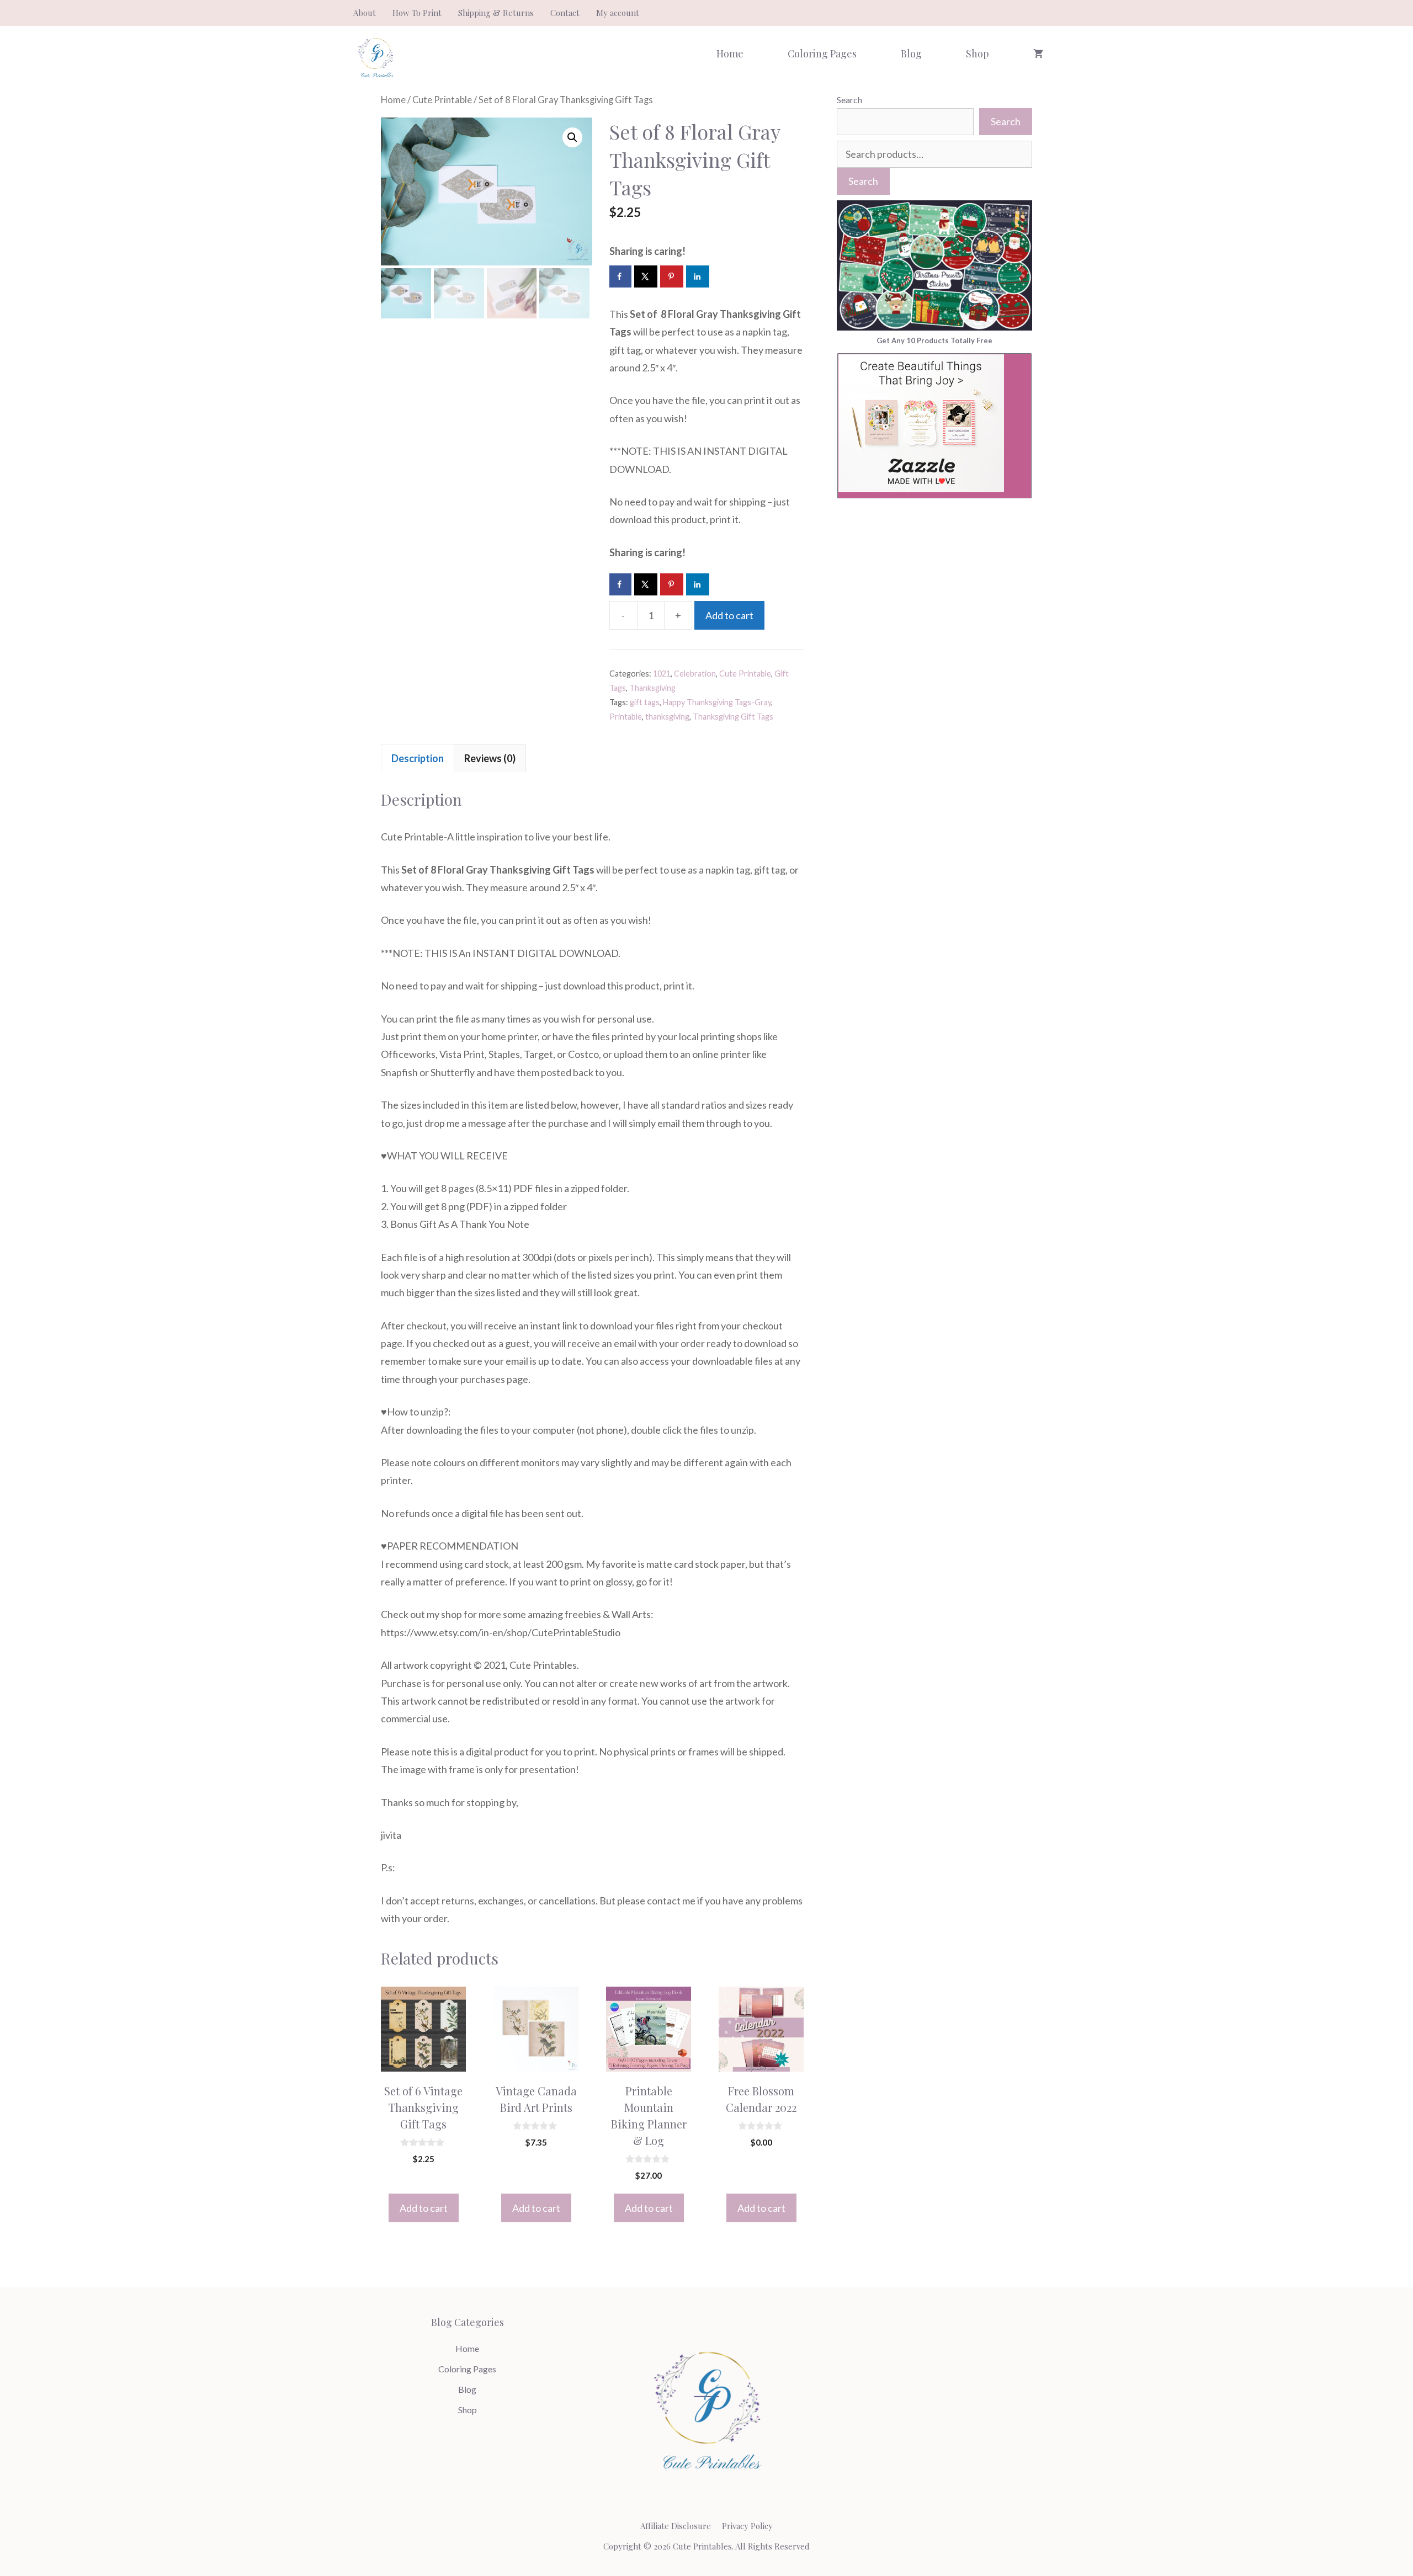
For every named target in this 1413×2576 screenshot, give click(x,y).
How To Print (417, 13)
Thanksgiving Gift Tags (733, 717)
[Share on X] (646, 276)
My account (618, 13)
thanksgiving (667, 717)
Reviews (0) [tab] (490, 758)
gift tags (645, 702)
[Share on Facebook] (620, 276)
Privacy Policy (747, 2526)
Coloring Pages (822, 54)
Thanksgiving (652, 688)
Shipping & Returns (496, 13)
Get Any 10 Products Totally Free (934, 340)
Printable (626, 717)
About (365, 13)
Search (849, 100)
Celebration (695, 674)
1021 (662, 674)
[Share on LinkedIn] (698, 276)
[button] (572, 137)
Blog (911, 54)
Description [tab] (418, 758)
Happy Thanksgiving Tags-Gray (717, 702)
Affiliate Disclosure (676, 2526)
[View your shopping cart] (1038, 54)
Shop (978, 54)
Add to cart (729, 615)
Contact (565, 13)
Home (730, 54)
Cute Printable (442, 100)
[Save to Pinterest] (672, 276)
